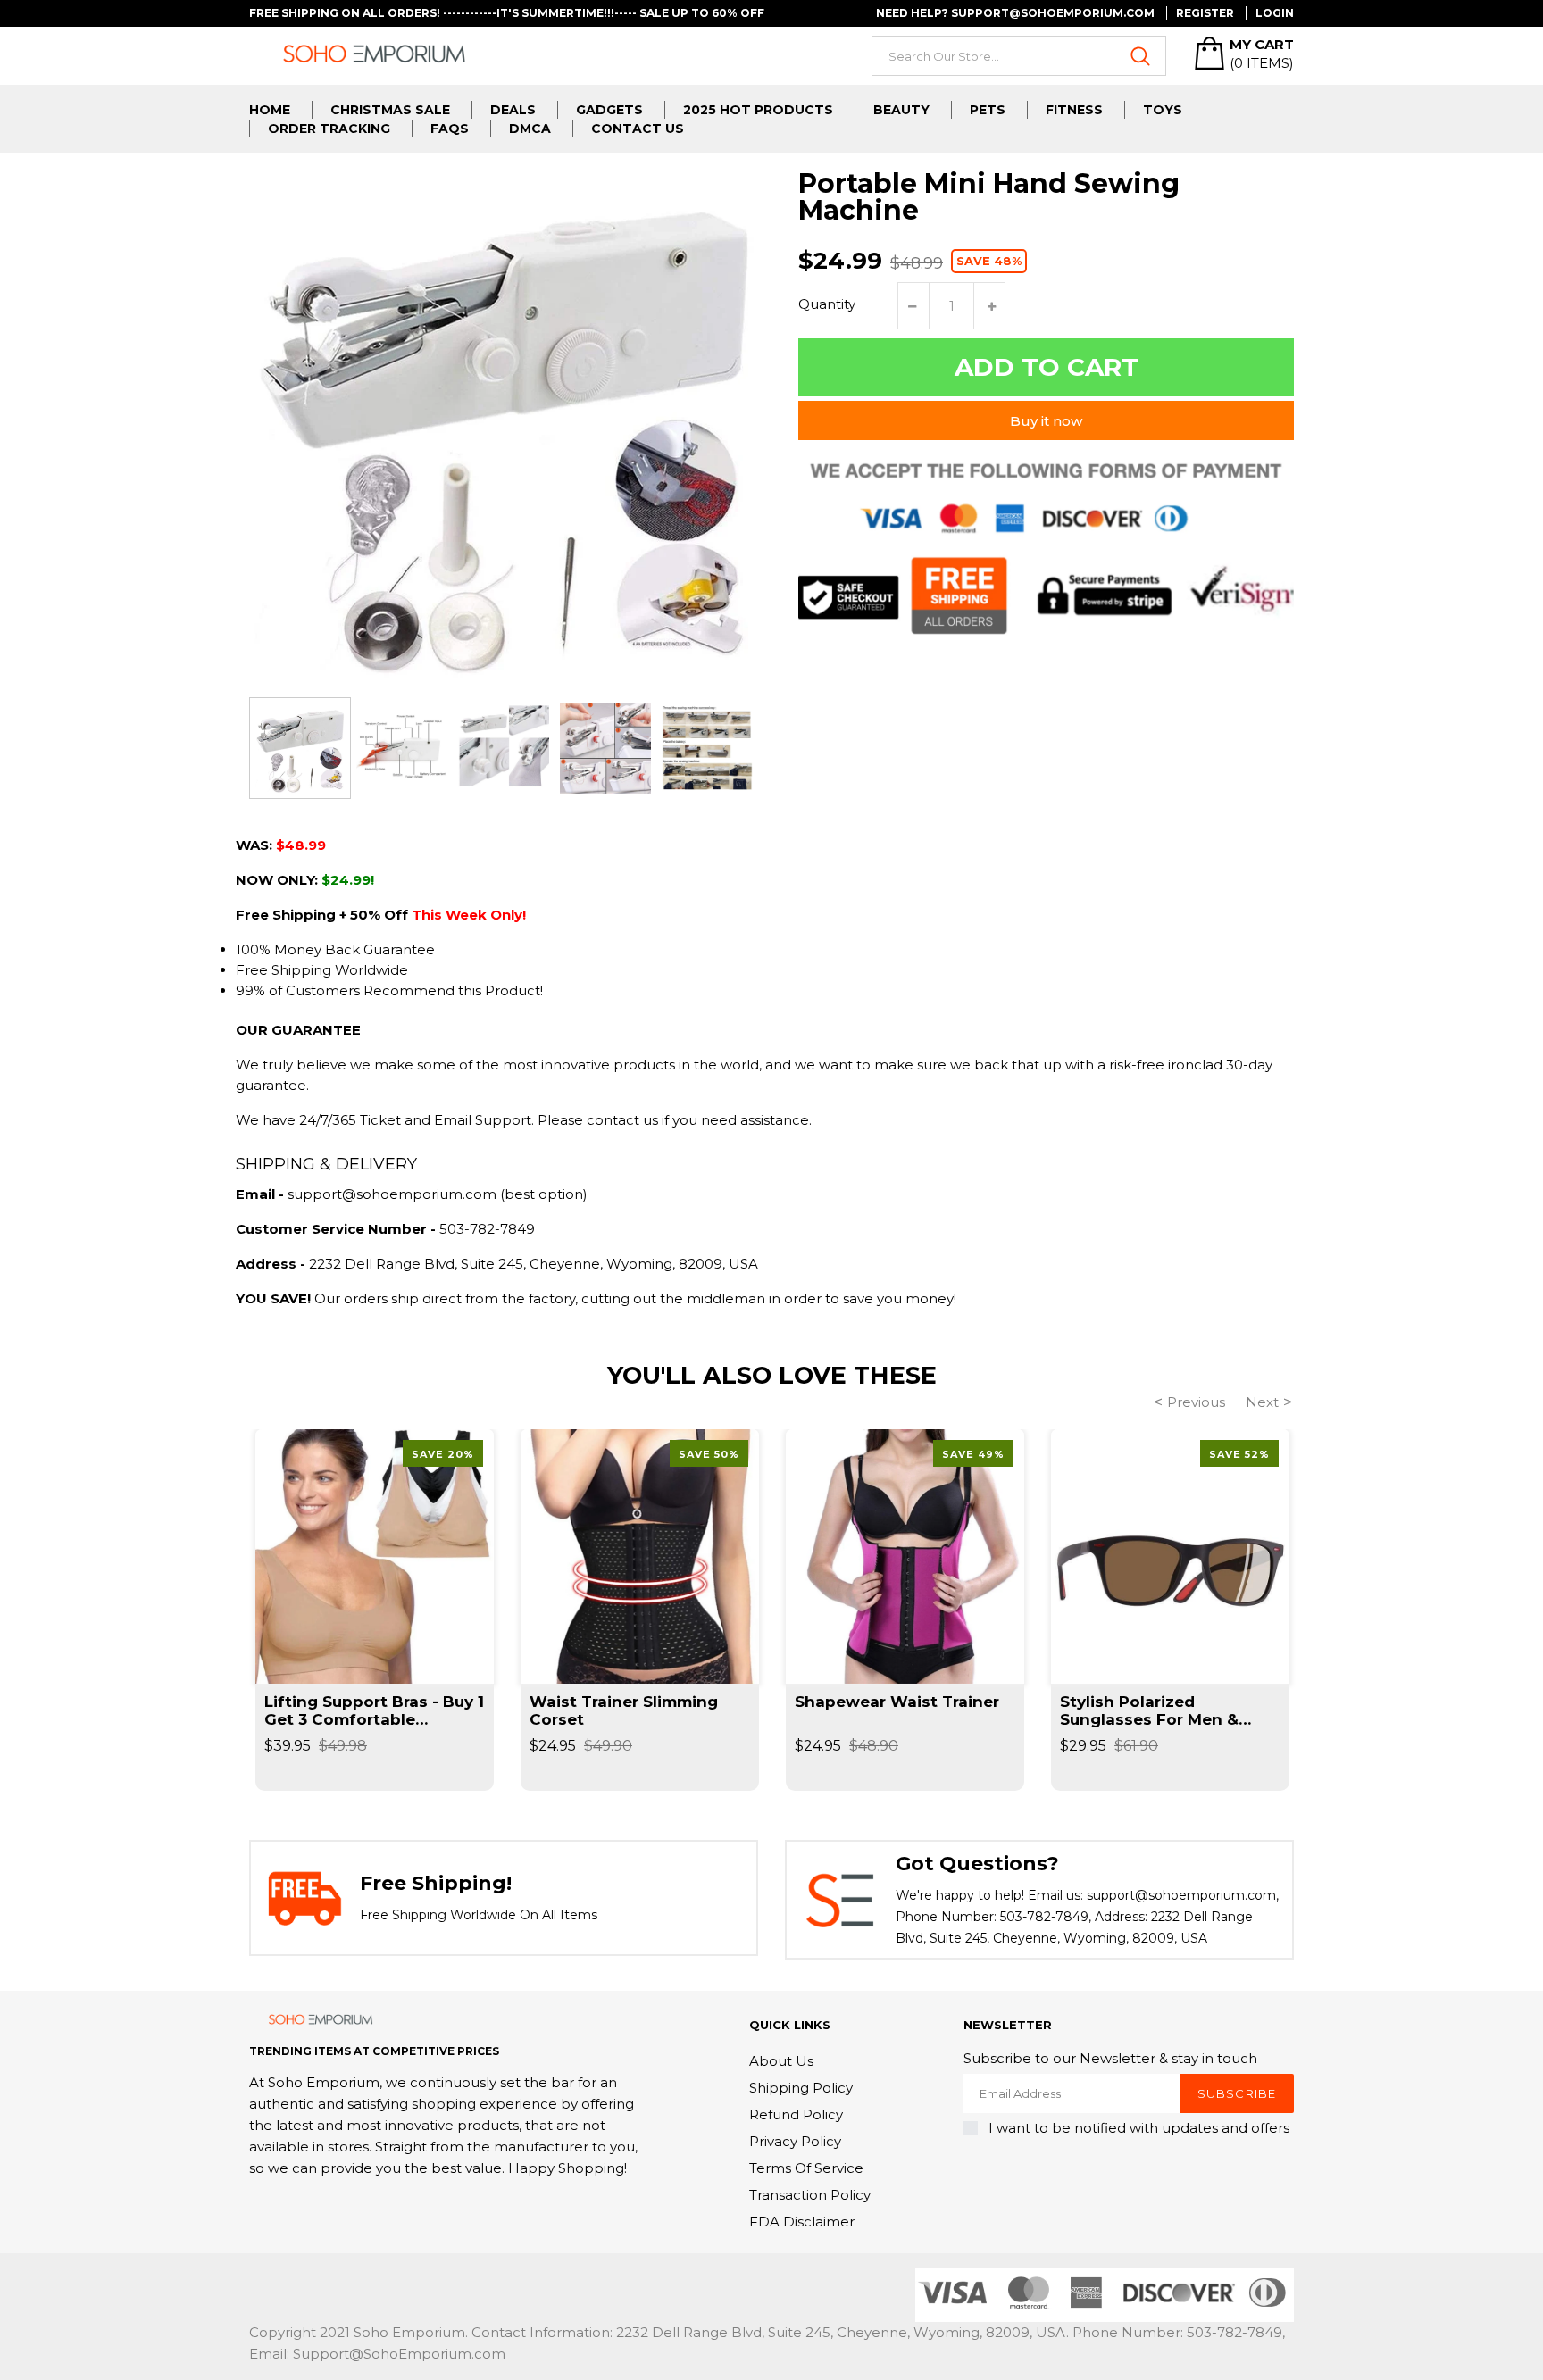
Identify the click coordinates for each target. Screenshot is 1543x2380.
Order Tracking (329, 129)
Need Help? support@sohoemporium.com (1015, 13)
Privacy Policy (795, 2141)
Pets (988, 110)
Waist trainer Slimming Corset (624, 1710)
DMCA (530, 129)
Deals (513, 110)
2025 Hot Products (758, 110)
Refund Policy (796, 2114)
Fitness (1074, 110)
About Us (781, 2061)
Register (1205, 13)
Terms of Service (806, 2168)
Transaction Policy (810, 2195)
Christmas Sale (390, 110)
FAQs (450, 129)
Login (1275, 13)
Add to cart (1047, 367)
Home (270, 110)
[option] (300, 748)
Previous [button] (1196, 1402)
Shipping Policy (801, 2088)
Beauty (901, 110)
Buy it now (1046, 421)
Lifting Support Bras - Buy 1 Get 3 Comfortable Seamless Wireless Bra (374, 1710)
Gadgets (609, 110)
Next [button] (1262, 1402)
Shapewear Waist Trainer (897, 1702)
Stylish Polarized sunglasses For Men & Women (1149, 1710)
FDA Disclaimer (802, 2222)
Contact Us (638, 129)
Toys (1163, 110)
